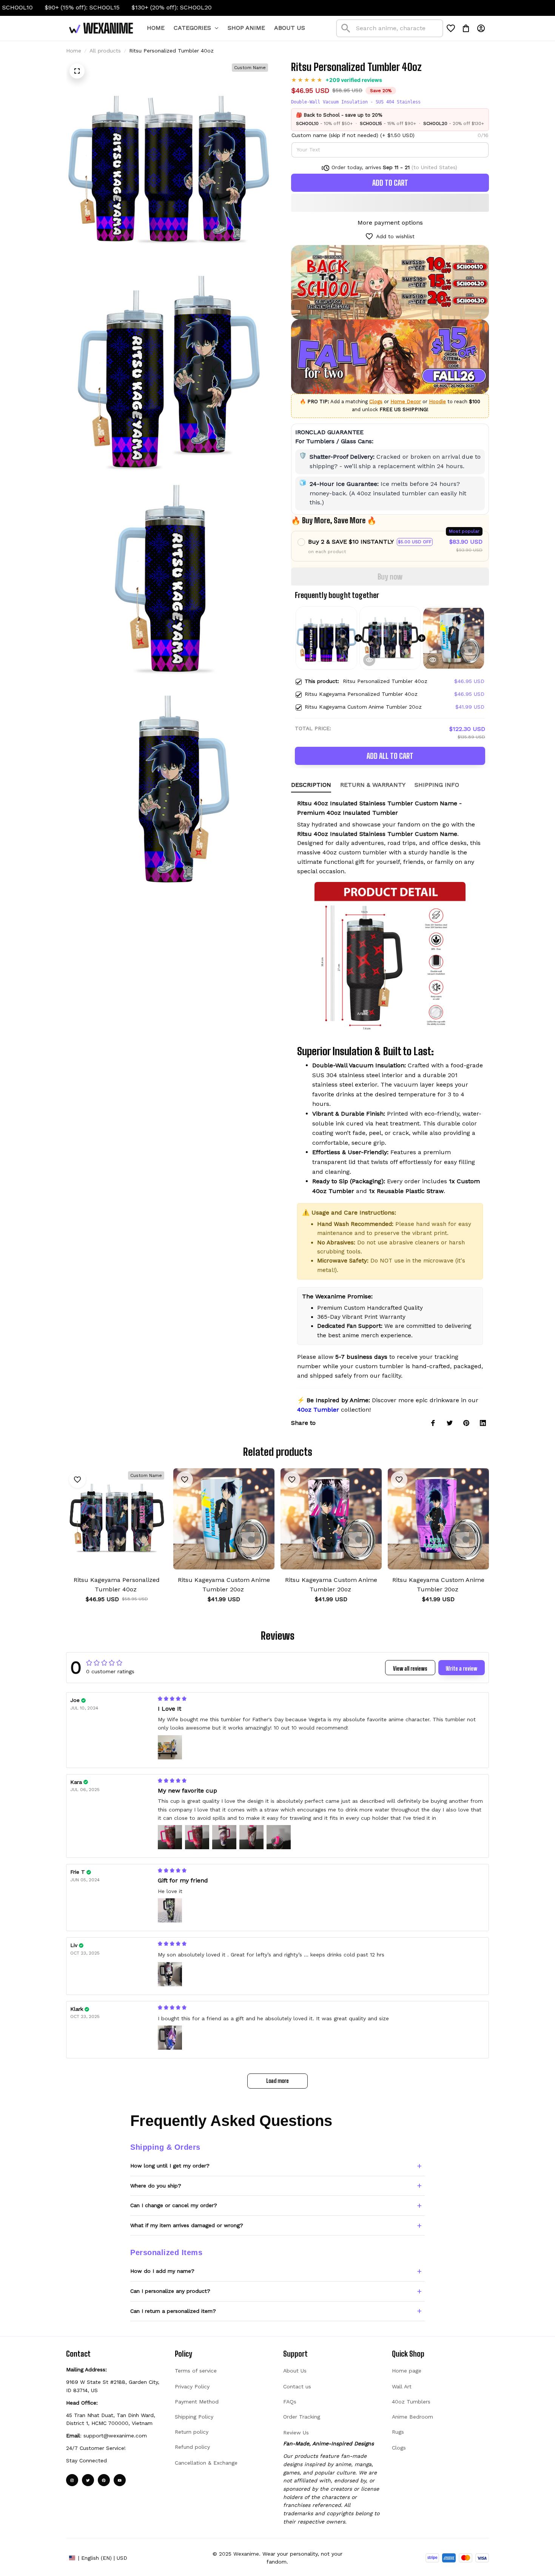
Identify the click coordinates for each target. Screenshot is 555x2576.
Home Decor (406, 402)
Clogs (376, 402)
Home (74, 51)
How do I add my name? (162, 2271)
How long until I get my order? (170, 2166)
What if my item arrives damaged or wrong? (187, 2225)
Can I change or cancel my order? (174, 2205)
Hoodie (437, 402)
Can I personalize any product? (170, 2291)
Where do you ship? (156, 2186)
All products (105, 51)
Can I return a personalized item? (173, 2311)
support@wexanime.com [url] (115, 2436)
